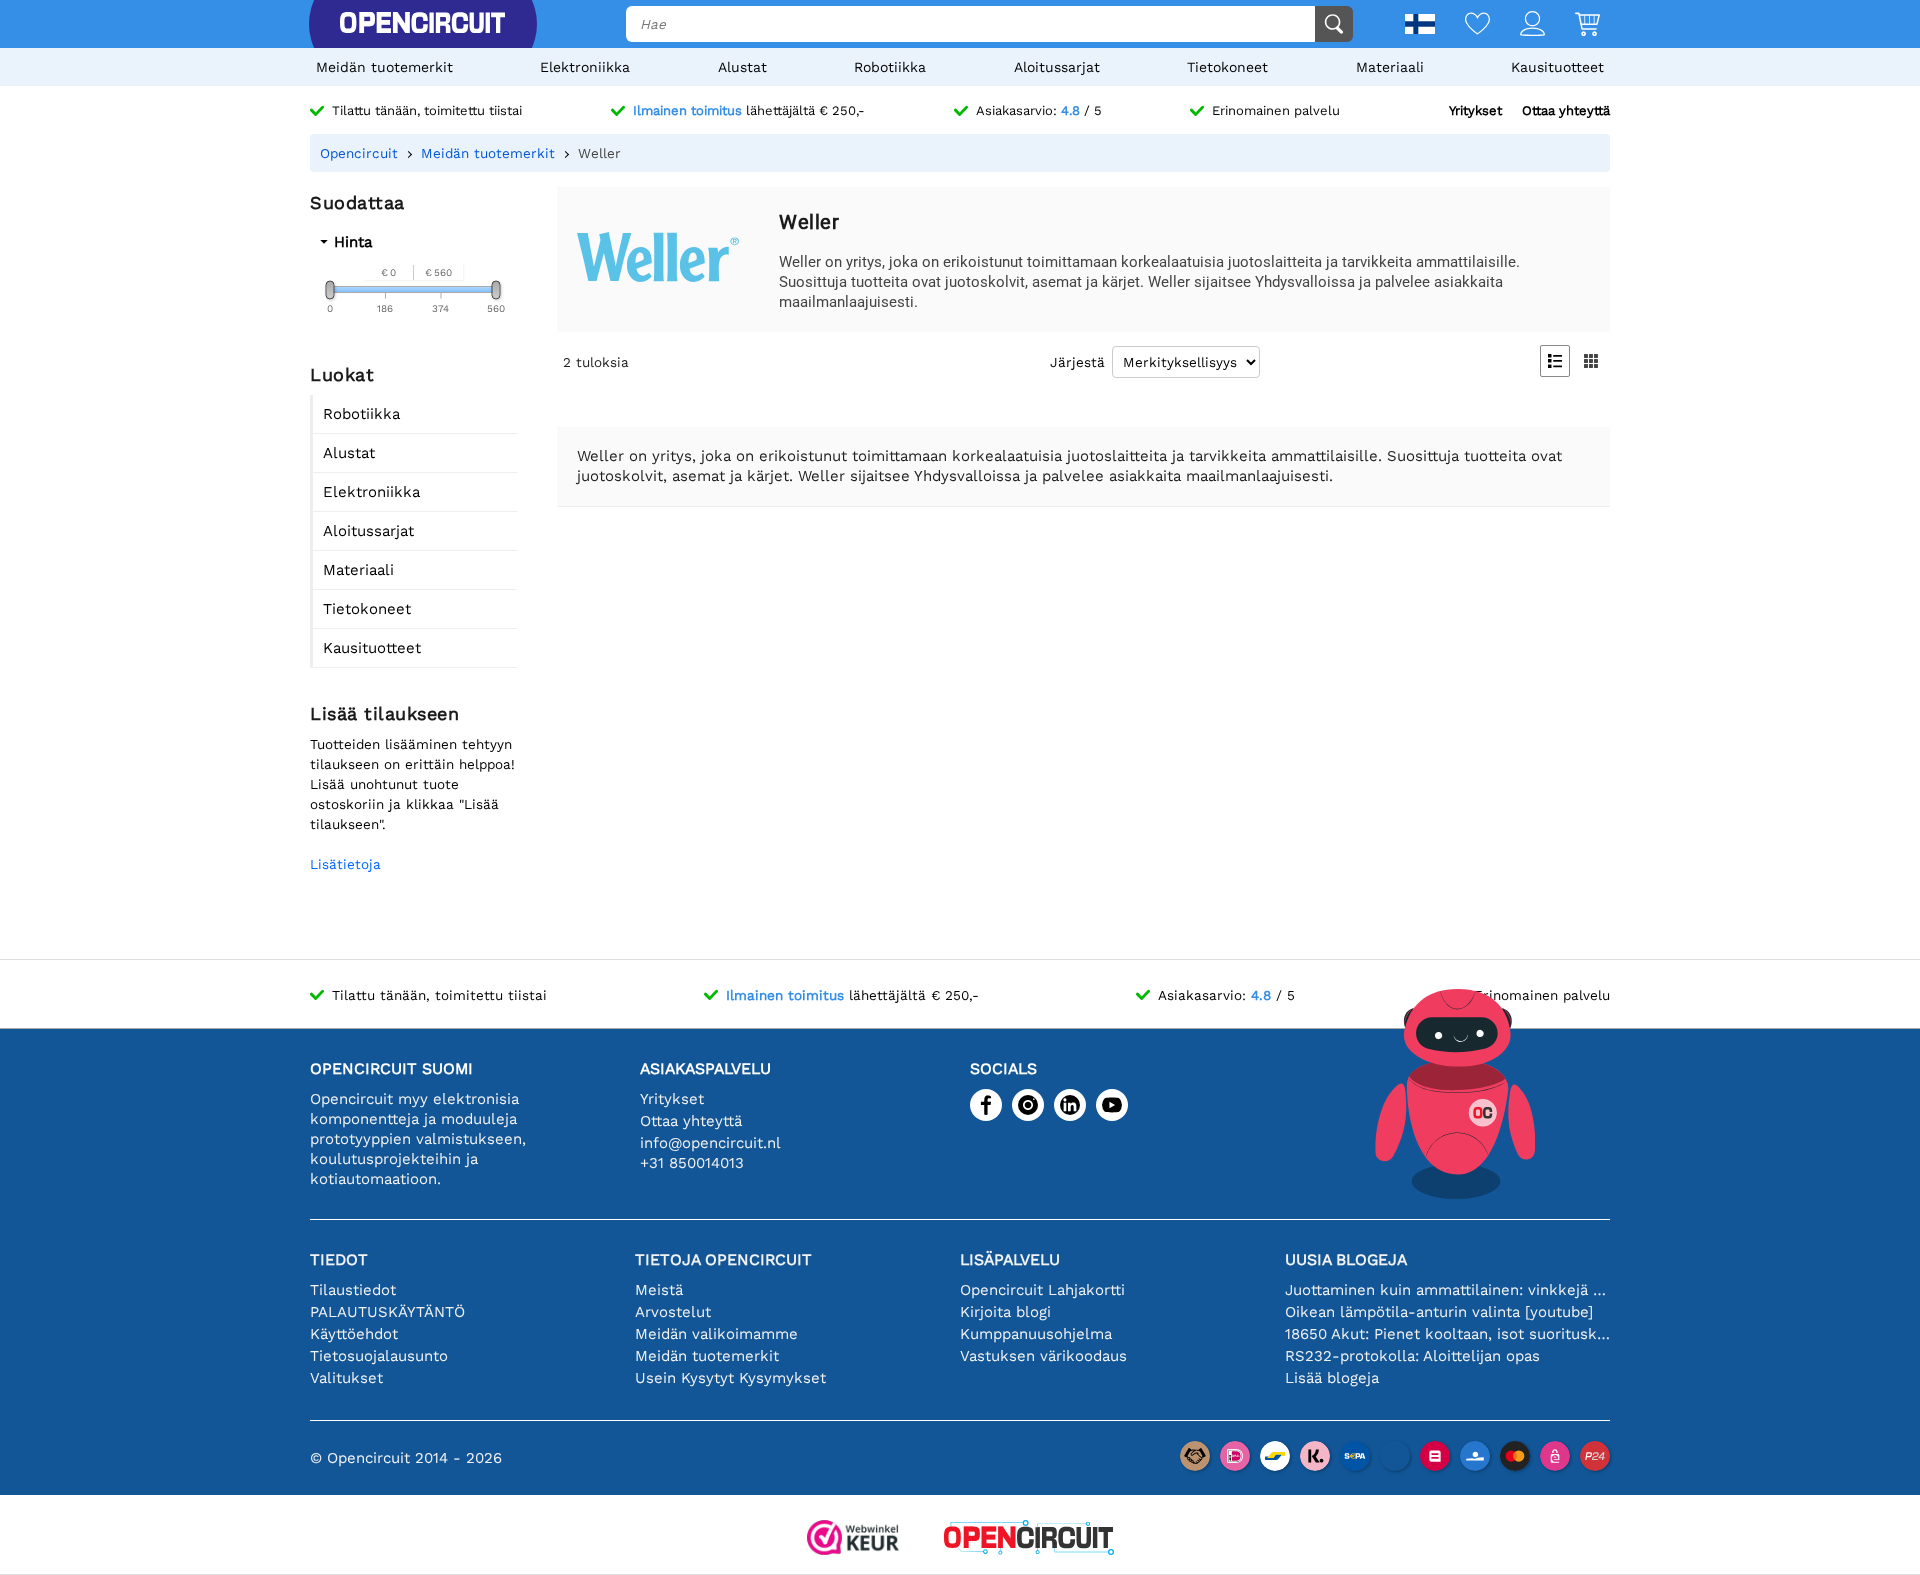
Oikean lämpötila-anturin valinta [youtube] (1439, 1312)
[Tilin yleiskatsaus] (1517, 25)
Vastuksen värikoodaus (1043, 1356)
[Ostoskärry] (1572, 25)
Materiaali (1390, 67)
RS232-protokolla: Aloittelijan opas (1412, 1356)
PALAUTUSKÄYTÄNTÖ (387, 1312)
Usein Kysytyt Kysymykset (730, 1378)
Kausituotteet (1557, 67)
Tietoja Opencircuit (723, 1259)
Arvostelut (673, 1312)
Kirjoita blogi (1005, 1312)
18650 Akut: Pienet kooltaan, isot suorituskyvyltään (1447, 1334)
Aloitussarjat (1057, 67)
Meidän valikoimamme (716, 1334)
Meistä (659, 1290)
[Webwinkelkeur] (853, 1539)
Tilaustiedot (353, 1290)
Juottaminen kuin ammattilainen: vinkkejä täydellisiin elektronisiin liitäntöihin (1447, 1290)
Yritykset (1475, 110)
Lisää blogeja (1332, 1378)
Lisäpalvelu (1010, 1259)
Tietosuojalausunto (379, 1356)
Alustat (742, 67)
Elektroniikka (585, 67)
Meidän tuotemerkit (384, 67)
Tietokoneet (1227, 67)
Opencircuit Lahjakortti (1042, 1290)
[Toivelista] (1462, 25)
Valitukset (346, 1378)
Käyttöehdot (354, 1334)
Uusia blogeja (1346, 1259)
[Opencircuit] (422, 24)
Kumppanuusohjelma (1036, 1334)
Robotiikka (890, 67)
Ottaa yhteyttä (1566, 110)
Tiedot (339, 1259)
